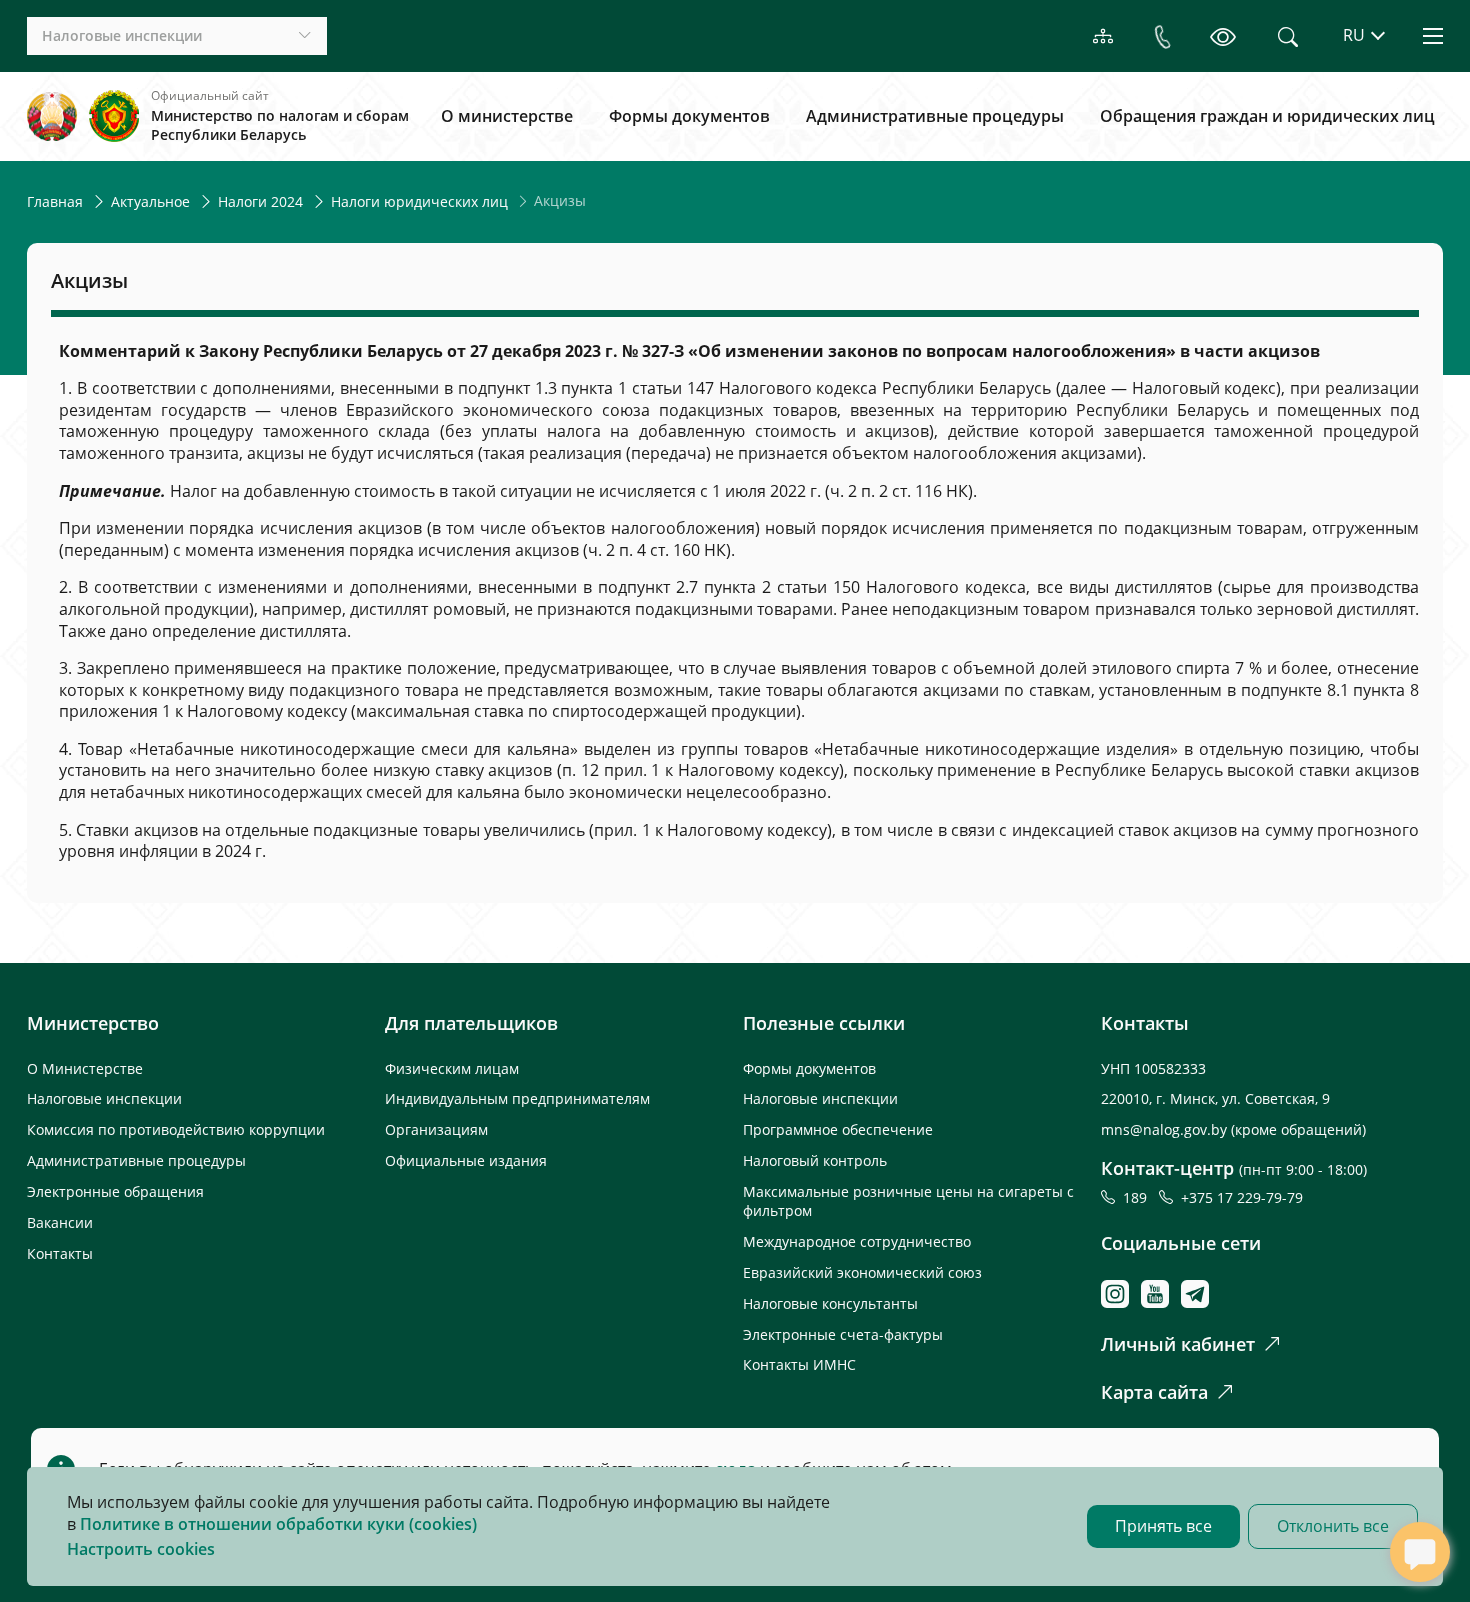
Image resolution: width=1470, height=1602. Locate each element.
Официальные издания (466, 1160)
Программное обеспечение (838, 1129)
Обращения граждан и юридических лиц (1267, 116)
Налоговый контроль (815, 1160)
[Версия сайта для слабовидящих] (1222, 36)
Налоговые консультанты (830, 1303)
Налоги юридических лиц (419, 201)
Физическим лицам (452, 1068)
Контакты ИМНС (799, 1364)
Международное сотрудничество (857, 1241)
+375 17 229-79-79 (1242, 1197)
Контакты (60, 1253)
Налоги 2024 (260, 201)
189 (1139, 1197)
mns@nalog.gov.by (1166, 1129)
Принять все (1163, 1526)
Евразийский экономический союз (862, 1272)
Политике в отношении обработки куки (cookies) (278, 1524)
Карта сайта (1154, 1392)
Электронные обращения (115, 1191)
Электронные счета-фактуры (843, 1334)
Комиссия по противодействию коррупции (176, 1129)
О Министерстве (85, 1068)
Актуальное (150, 201)
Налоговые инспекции (104, 1098)
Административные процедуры (935, 116)
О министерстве (507, 116)
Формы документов (689, 116)
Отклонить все (1333, 1526)
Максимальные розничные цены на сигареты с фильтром (908, 1201)
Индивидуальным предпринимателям (517, 1098)
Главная (55, 201)
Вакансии (60, 1222)
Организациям (436, 1129)
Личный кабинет (1178, 1344)
